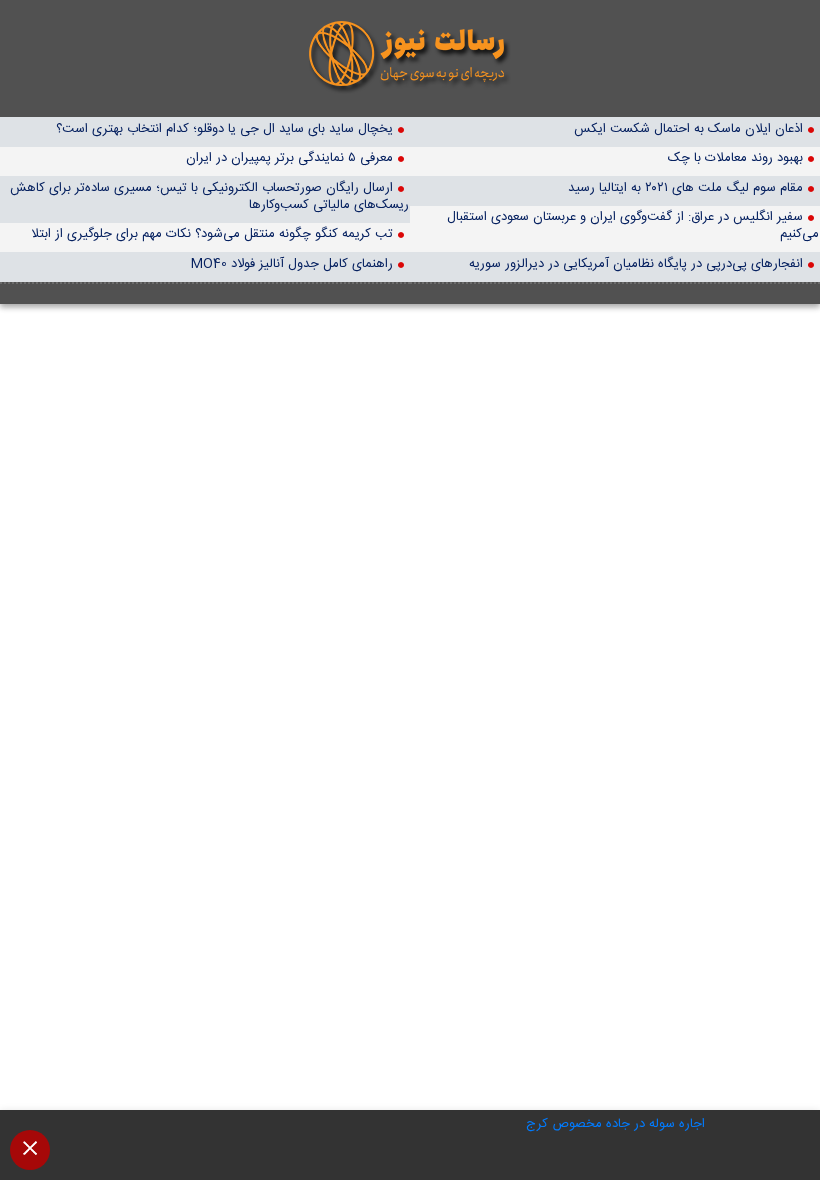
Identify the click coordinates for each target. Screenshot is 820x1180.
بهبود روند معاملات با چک (735, 157)
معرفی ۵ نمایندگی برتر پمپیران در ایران (289, 157)
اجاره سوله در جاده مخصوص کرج (615, 1124)
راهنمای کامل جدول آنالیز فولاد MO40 (292, 263)
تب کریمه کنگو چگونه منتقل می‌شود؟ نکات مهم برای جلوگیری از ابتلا (212, 233)
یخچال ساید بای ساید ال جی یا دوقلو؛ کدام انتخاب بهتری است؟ (224, 128)
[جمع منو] (30, 1150)
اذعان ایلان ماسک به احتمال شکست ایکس (688, 128)
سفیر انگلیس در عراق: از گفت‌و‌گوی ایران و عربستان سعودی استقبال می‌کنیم (633, 225)
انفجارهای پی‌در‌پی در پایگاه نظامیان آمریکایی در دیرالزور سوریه (636, 263)
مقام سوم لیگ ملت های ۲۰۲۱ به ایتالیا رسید (685, 187)
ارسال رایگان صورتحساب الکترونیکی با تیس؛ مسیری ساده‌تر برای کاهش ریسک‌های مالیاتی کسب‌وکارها (209, 196)
